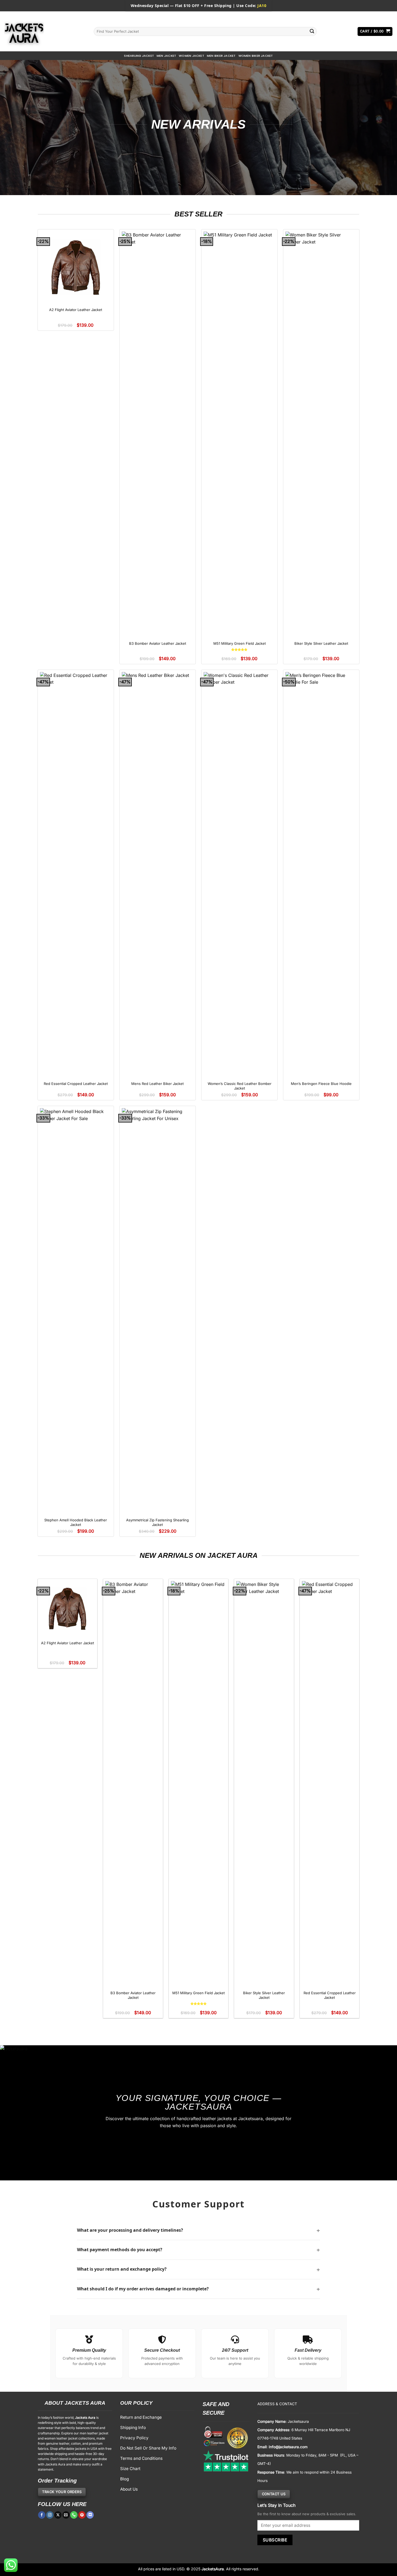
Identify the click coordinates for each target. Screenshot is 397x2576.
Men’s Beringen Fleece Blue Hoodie (321, 1084)
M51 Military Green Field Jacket (240, 643)
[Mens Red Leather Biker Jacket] (158, 875)
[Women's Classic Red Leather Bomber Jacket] (240, 875)
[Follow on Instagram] (50, 2515)
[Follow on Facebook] (42, 2515)
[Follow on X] (58, 2515)
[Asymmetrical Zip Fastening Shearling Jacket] (158, 1311)
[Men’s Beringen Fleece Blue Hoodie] (321, 875)
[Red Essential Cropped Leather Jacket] (76, 875)
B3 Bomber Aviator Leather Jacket (158, 643)
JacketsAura (213, 2569)
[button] (375, 31)
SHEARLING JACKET (139, 56)
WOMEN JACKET (191, 56)
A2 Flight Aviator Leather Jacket (76, 310)
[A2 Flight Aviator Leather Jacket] (76, 268)
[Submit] (312, 31)
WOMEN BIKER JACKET (256, 56)
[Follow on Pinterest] (82, 2515)
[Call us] (74, 2515)
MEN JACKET (166, 56)
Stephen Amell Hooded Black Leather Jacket (76, 1522)
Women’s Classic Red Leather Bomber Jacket (240, 1086)
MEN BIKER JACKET (221, 56)
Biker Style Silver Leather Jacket (321, 643)
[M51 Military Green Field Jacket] (240, 434)
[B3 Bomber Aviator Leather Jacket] (158, 434)
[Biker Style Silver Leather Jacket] (321, 434)
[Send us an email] (66, 2515)
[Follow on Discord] (90, 2515)
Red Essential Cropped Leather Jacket (76, 1084)
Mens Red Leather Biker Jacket (157, 1084)
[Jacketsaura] (45, 31)
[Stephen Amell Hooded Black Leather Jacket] (76, 1311)
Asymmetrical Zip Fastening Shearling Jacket (157, 1522)
